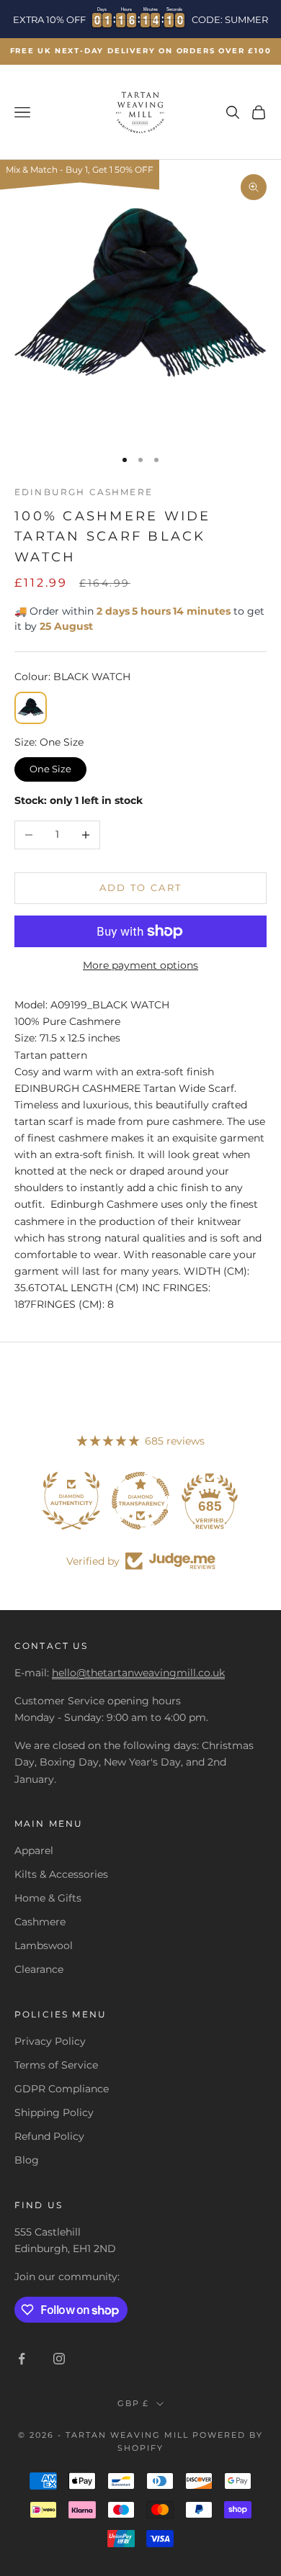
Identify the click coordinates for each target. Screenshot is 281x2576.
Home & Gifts (48, 1898)
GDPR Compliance (62, 2089)
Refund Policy (49, 2136)
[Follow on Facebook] (22, 2359)
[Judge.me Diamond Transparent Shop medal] (140, 1501)
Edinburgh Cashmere (84, 492)
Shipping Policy (54, 2112)
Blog (27, 2160)
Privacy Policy (50, 2041)
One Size (51, 766)
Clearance (39, 1969)
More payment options (140, 965)
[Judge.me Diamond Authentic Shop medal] (71, 1501)
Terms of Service (56, 2065)
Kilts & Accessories (61, 1874)
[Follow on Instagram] (59, 2359)
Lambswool (44, 1945)
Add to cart (141, 887)
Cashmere (40, 1922)
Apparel (34, 1850)
